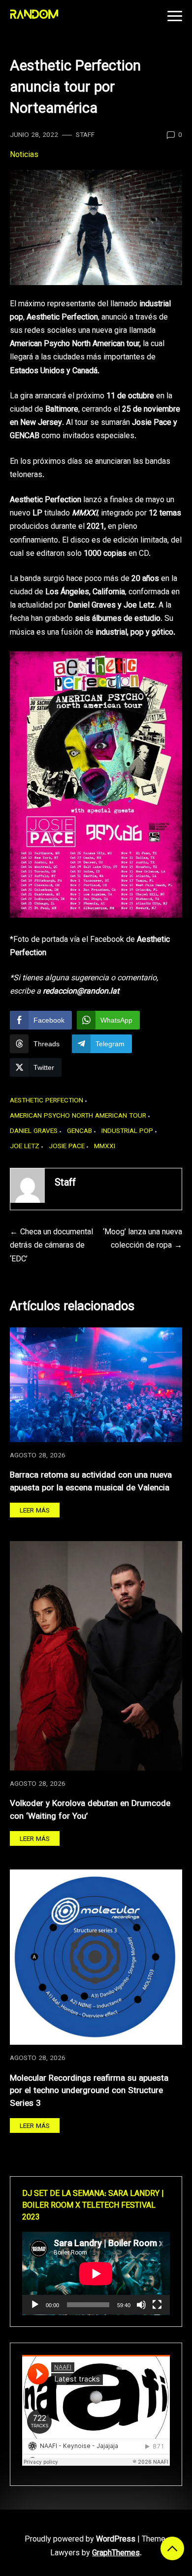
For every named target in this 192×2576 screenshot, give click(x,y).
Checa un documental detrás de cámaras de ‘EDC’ (51, 1246)
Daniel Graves (34, 1131)
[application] (96, 2273)
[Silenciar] (141, 2305)
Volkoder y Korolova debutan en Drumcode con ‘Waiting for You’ (90, 1810)
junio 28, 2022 (34, 135)
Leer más (35, 1511)
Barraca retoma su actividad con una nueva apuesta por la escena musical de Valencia (91, 1482)
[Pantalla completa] (157, 2305)
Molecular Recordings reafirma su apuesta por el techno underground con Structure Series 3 (89, 2091)
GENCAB (80, 1131)
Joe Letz (25, 1146)
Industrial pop (127, 1131)
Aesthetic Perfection (47, 1101)
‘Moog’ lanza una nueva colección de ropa (143, 1239)
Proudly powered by (80, 2540)
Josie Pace (67, 1146)
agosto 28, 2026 (38, 1456)
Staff (85, 135)
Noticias (24, 155)
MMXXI (105, 1146)
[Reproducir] (35, 2305)
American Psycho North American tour (78, 1116)
